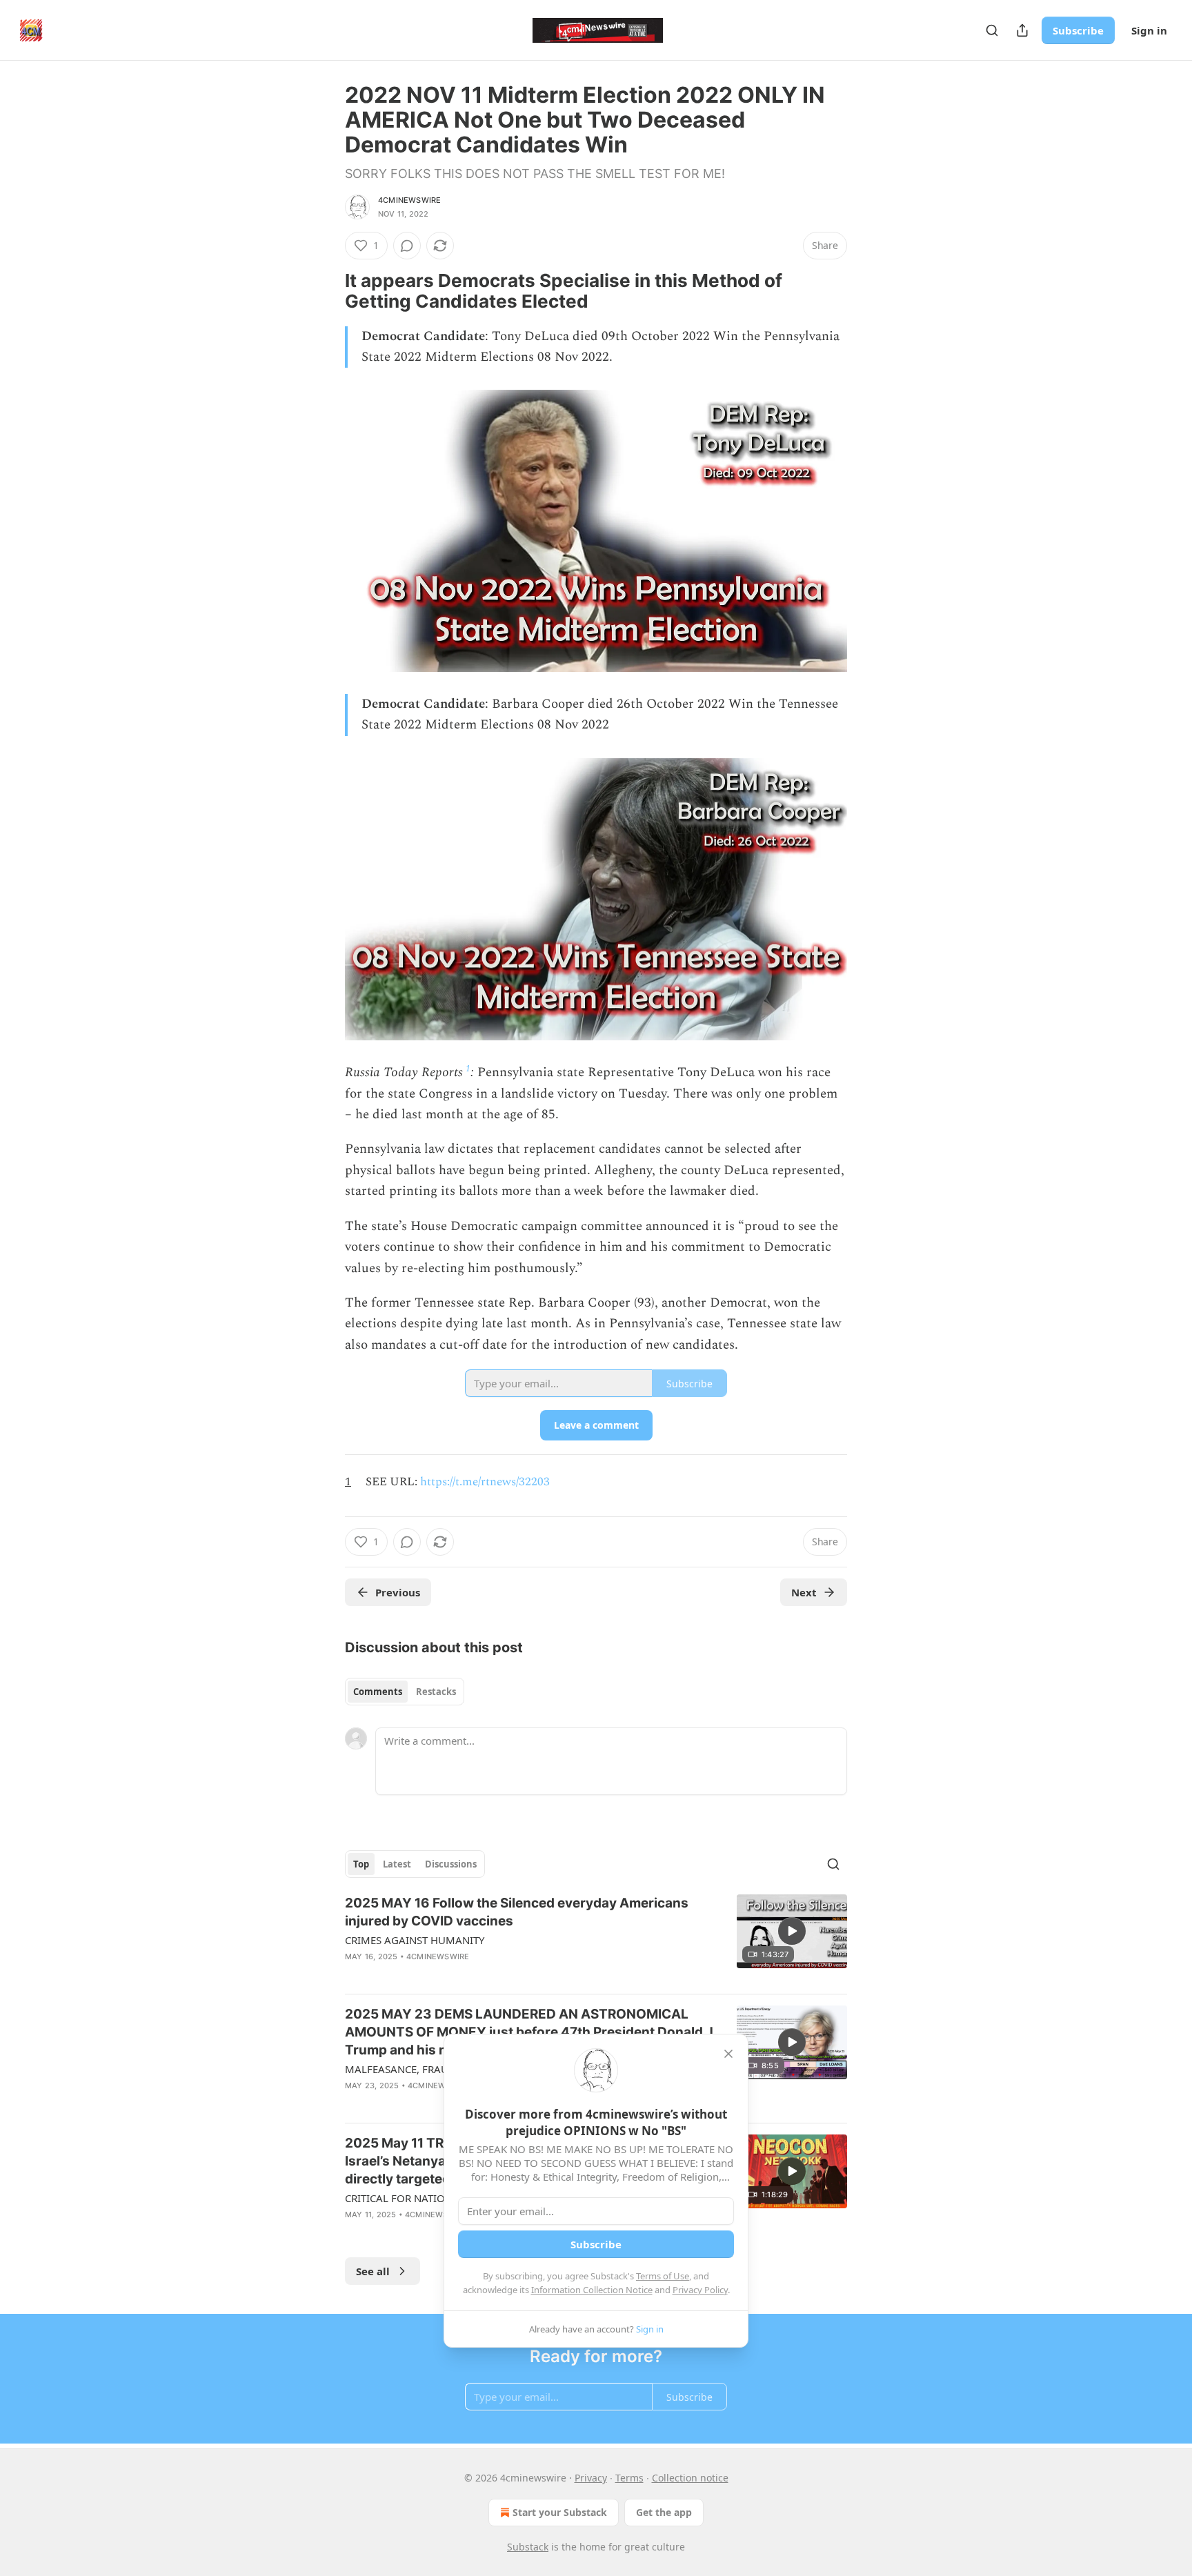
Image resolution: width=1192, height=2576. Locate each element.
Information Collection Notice (592, 2290)
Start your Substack (560, 2512)
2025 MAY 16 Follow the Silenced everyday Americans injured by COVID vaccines (517, 1912)
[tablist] (405, 1692)
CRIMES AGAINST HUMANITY (415, 1940)
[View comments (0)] (407, 246)
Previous (398, 1592)
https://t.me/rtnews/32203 (485, 1482)
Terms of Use (663, 2276)
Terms (629, 2478)
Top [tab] (361, 1864)
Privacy (591, 2478)
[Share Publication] (1022, 30)
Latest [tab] (397, 1864)
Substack (528, 2547)
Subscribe (1078, 30)
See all (373, 2271)
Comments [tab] (378, 1692)
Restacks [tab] (436, 1692)
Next (804, 1592)
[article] (596, 1939)
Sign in (1149, 30)
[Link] (326, 291)
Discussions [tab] (451, 1864)
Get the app (664, 2512)
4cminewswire (409, 200)
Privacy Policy (700, 2290)
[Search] (992, 30)
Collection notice (690, 2478)
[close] (728, 2054)
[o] (792, 1931)
